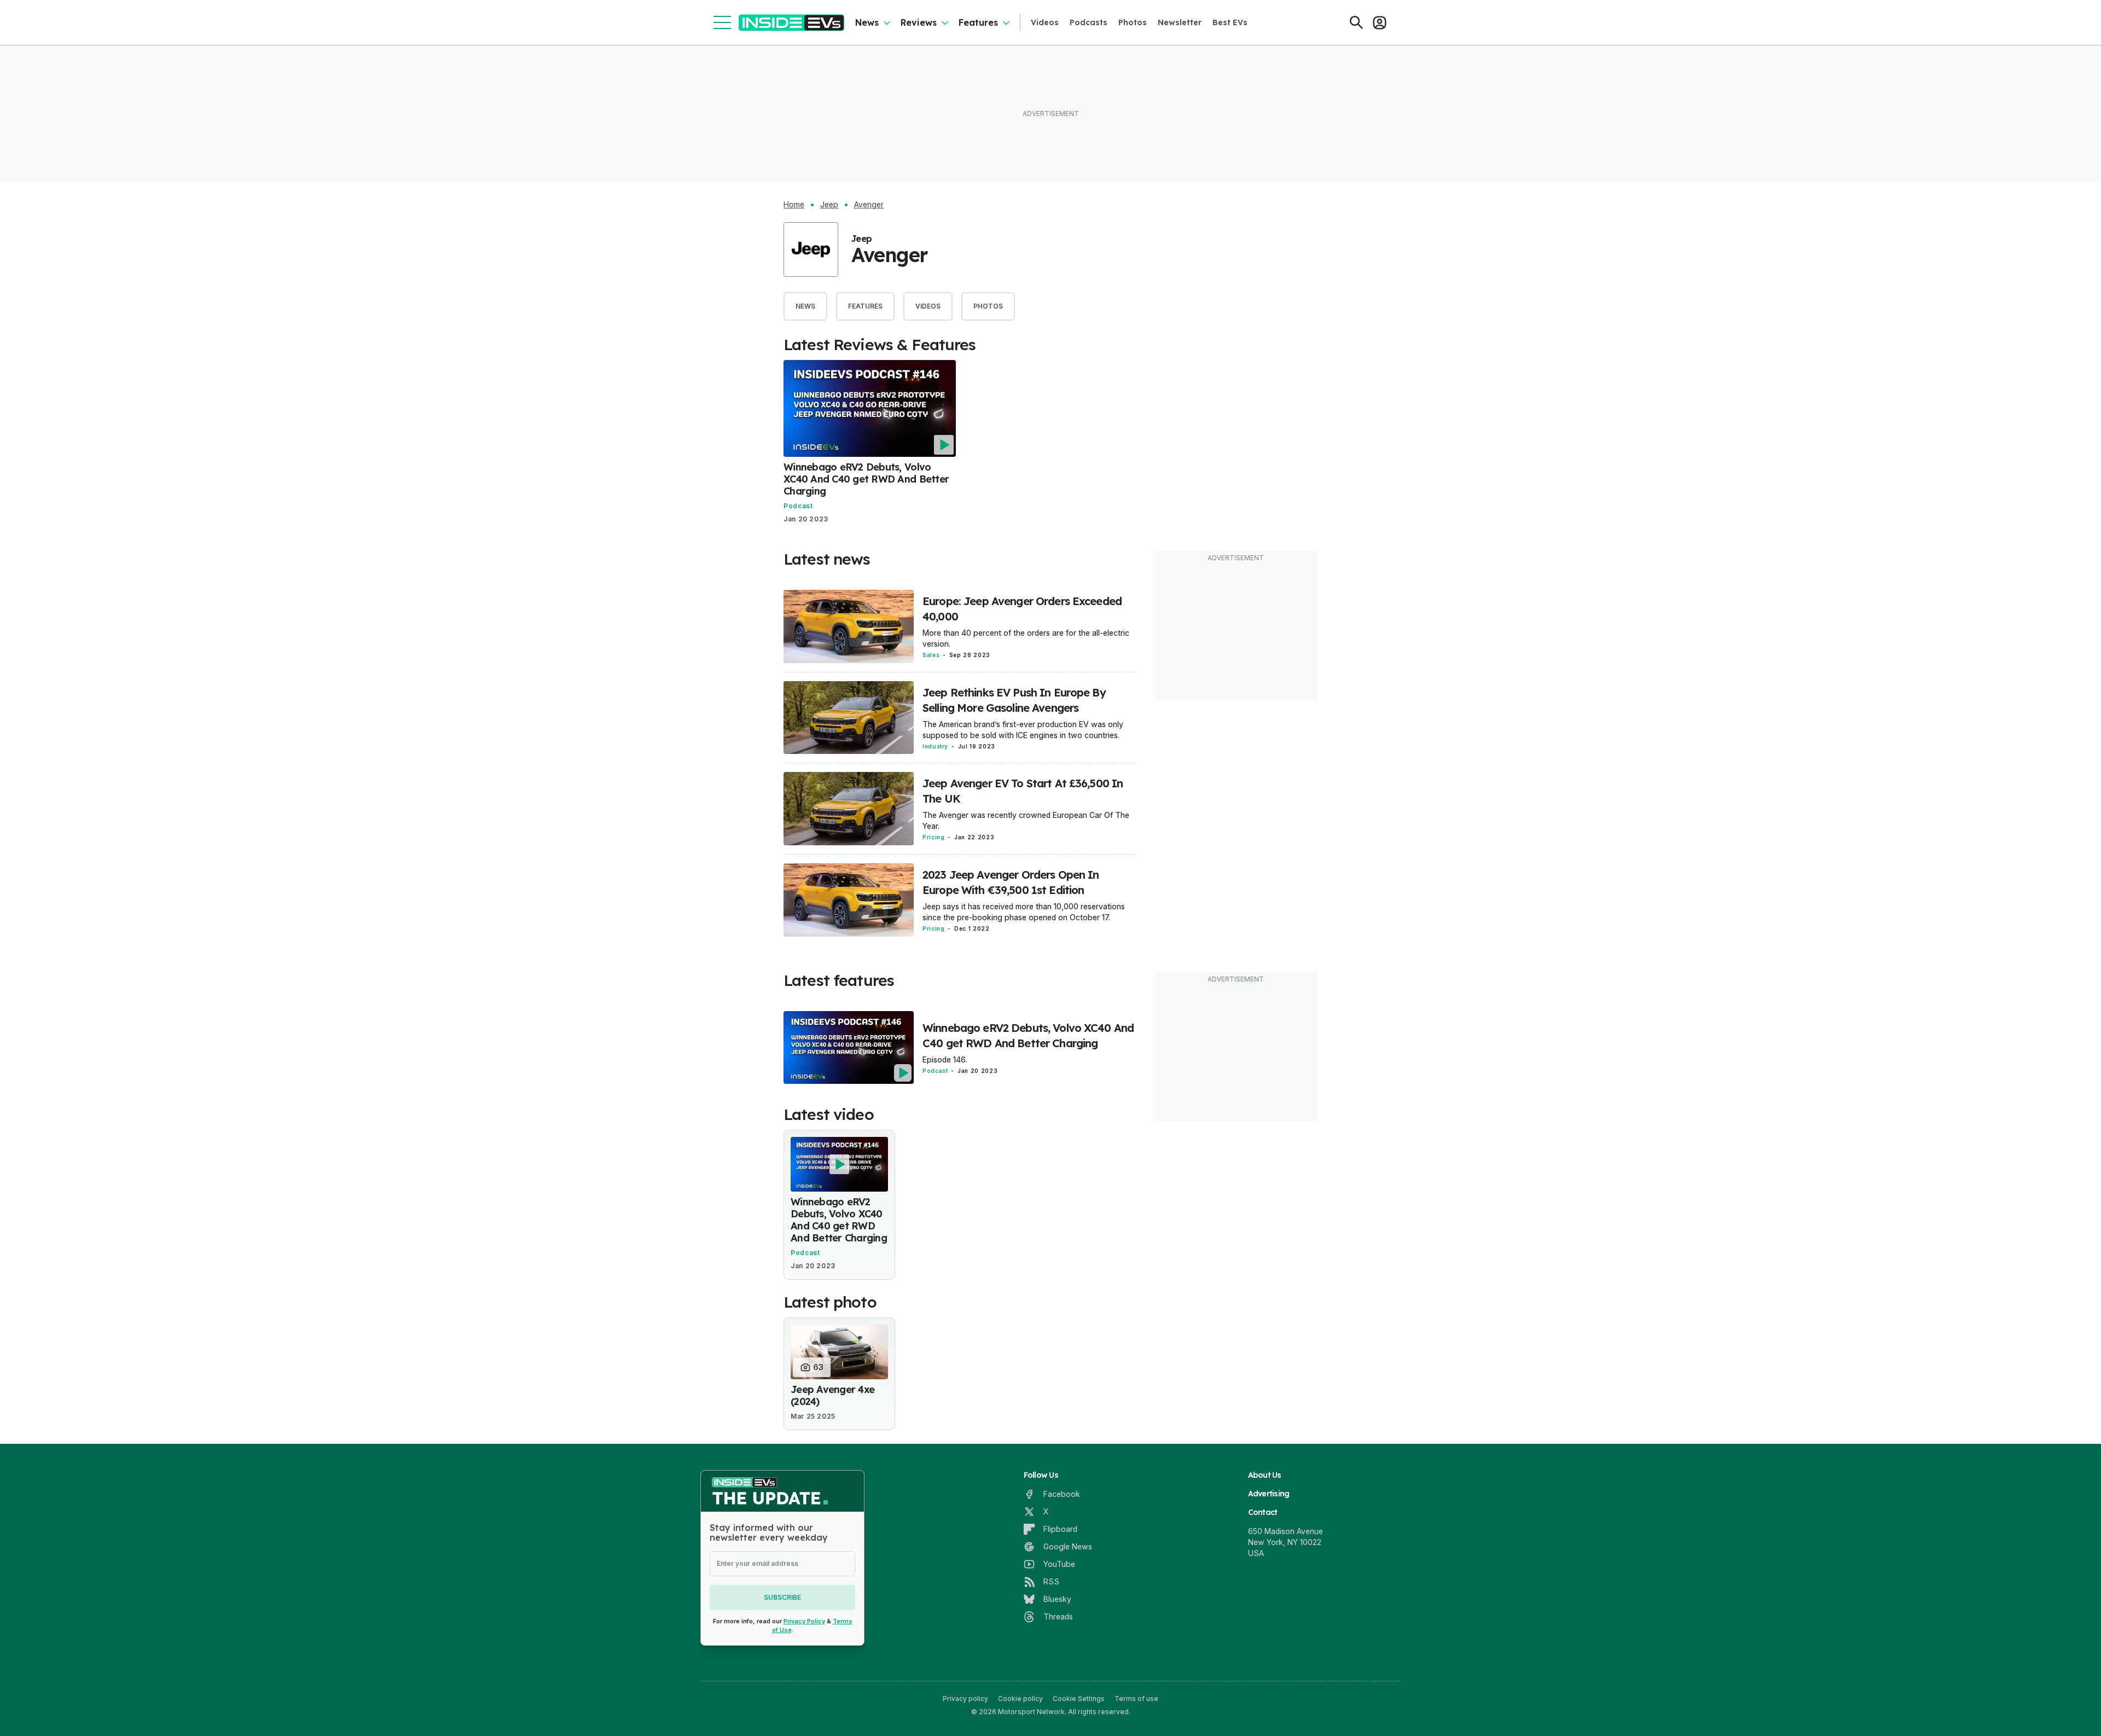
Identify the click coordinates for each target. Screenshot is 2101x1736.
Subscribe (782, 1597)
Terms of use (1136, 1699)
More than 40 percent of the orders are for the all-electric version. (1026, 638)
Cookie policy (1020, 1699)
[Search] (1356, 22)
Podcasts (1089, 22)
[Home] (791, 23)
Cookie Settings (1079, 1699)
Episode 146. (945, 1059)
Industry (935, 746)
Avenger (869, 205)
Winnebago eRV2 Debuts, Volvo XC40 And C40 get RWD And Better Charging (866, 479)
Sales (931, 655)
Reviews (919, 22)
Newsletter (1180, 22)
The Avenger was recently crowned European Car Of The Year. (1026, 820)
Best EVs (1230, 22)
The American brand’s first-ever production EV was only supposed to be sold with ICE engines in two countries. (1023, 730)
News (867, 22)
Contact (1263, 1512)
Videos (1045, 22)
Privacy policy (965, 1699)
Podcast (798, 506)
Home (794, 205)
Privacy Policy (804, 1621)
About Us (1265, 1475)
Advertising (1269, 1494)
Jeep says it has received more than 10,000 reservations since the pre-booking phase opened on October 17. (1024, 912)
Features (978, 22)
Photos (1133, 22)
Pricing (933, 837)
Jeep (829, 205)
